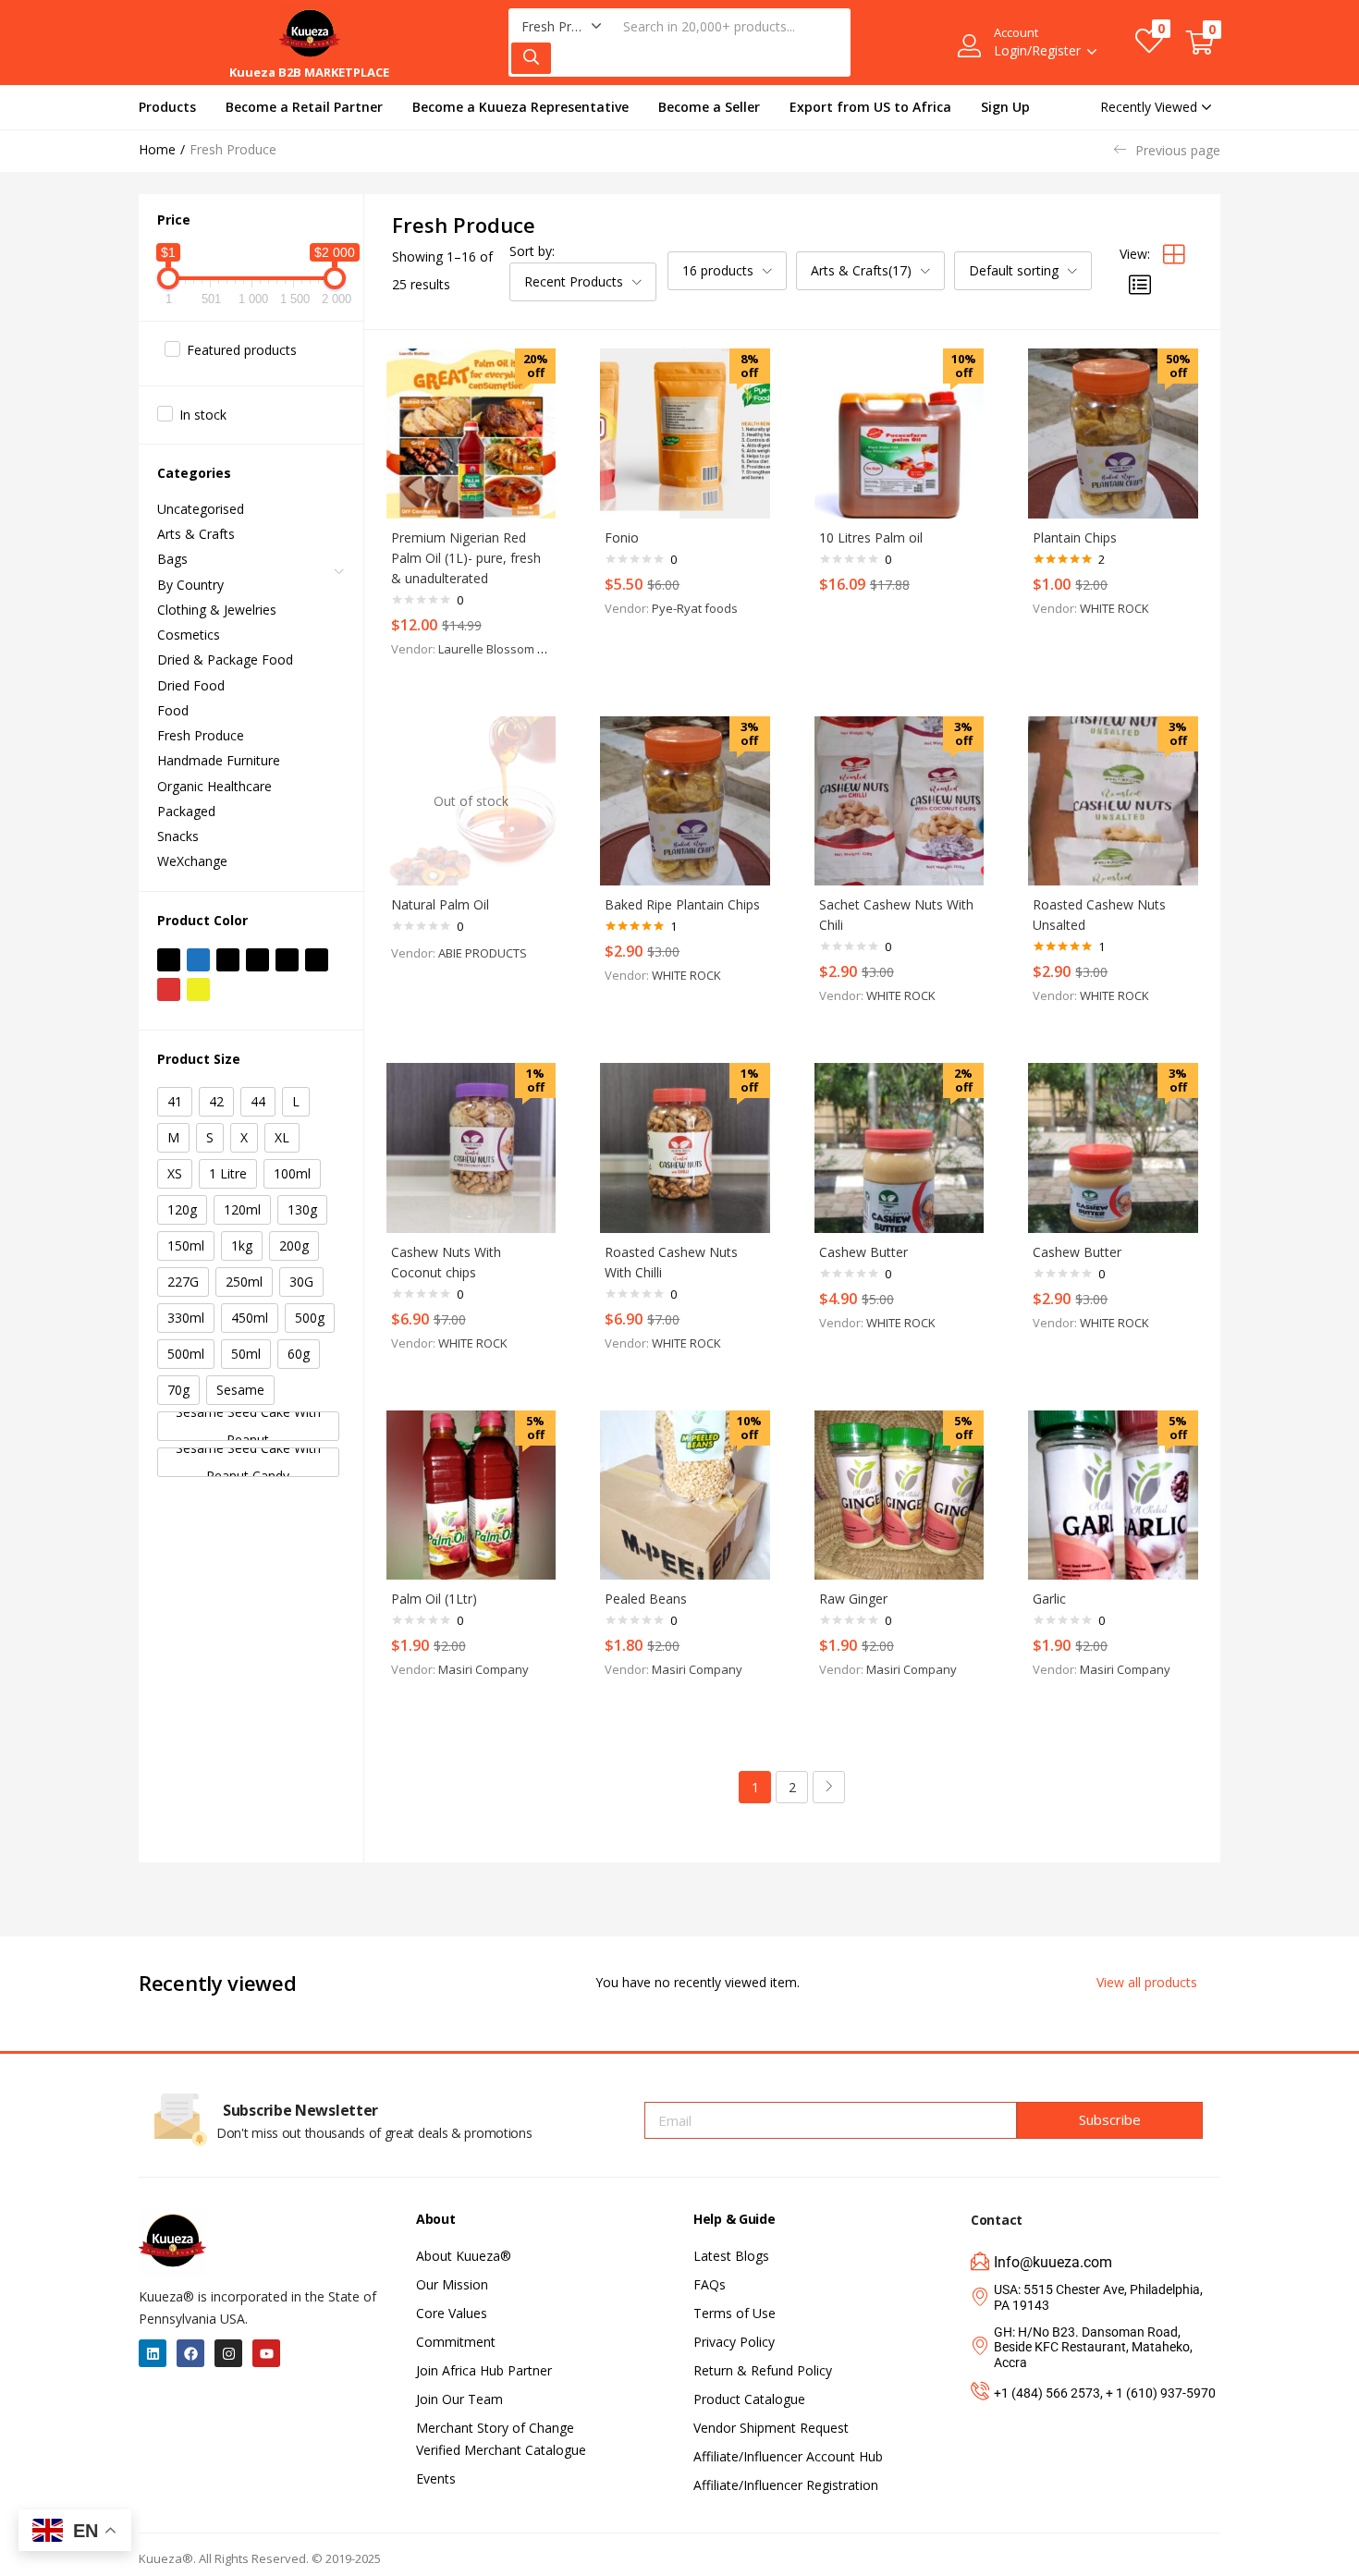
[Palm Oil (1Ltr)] (471, 1496)
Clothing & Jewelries (217, 610)
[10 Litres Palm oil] (900, 433)
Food (173, 710)
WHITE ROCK (1114, 608)
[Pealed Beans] (685, 1496)
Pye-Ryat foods (695, 608)
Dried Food (191, 685)
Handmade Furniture (219, 760)
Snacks (178, 836)
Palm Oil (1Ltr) (434, 1599)
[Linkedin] (153, 2353)
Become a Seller (709, 107)
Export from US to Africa (870, 107)
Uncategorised (201, 509)
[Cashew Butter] (900, 1148)
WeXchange (192, 861)
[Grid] (1174, 254)
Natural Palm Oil (440, 904)
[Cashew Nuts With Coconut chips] (471, 1148)
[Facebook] (190, 2353)
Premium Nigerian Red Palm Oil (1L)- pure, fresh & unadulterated (466, 558)
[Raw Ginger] (900, 1496)
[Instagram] (228, 2353)
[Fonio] (685, 433)
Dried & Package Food (225, 659)
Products (167, 107)
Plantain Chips (1075, 537)
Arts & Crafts (196, 534)
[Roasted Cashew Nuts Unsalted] (1113, 801)
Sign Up (1005, 107)
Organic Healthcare (214, 786)
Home (157, 149)
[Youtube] (266, 2353)
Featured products (242, 350)
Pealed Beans (646, 1599)
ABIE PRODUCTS (483, 953)
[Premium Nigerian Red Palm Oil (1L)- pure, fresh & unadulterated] (471, 433)
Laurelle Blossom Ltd (496, 649)
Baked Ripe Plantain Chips (682, 904)
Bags (172, 559)
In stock (203, 415)
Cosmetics (189, 635)
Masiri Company (484, 1669)
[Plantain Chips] (1113, 433)
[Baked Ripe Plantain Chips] (685, 801)
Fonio (622, 537)
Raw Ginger (853, 1599)
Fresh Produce (201, 735)
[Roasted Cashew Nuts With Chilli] (685, 1148)
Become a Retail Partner (304, 107)
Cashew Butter (863, 1252)
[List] (1140, 284)
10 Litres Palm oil (871, 537)
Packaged (186, 811)
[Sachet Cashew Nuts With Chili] (900, 801)
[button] (562, 27)
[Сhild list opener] (340, 577)
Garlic (1049, 1599)
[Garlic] (1113, 1496)
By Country (190, 585)
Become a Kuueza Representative (520, 107)
